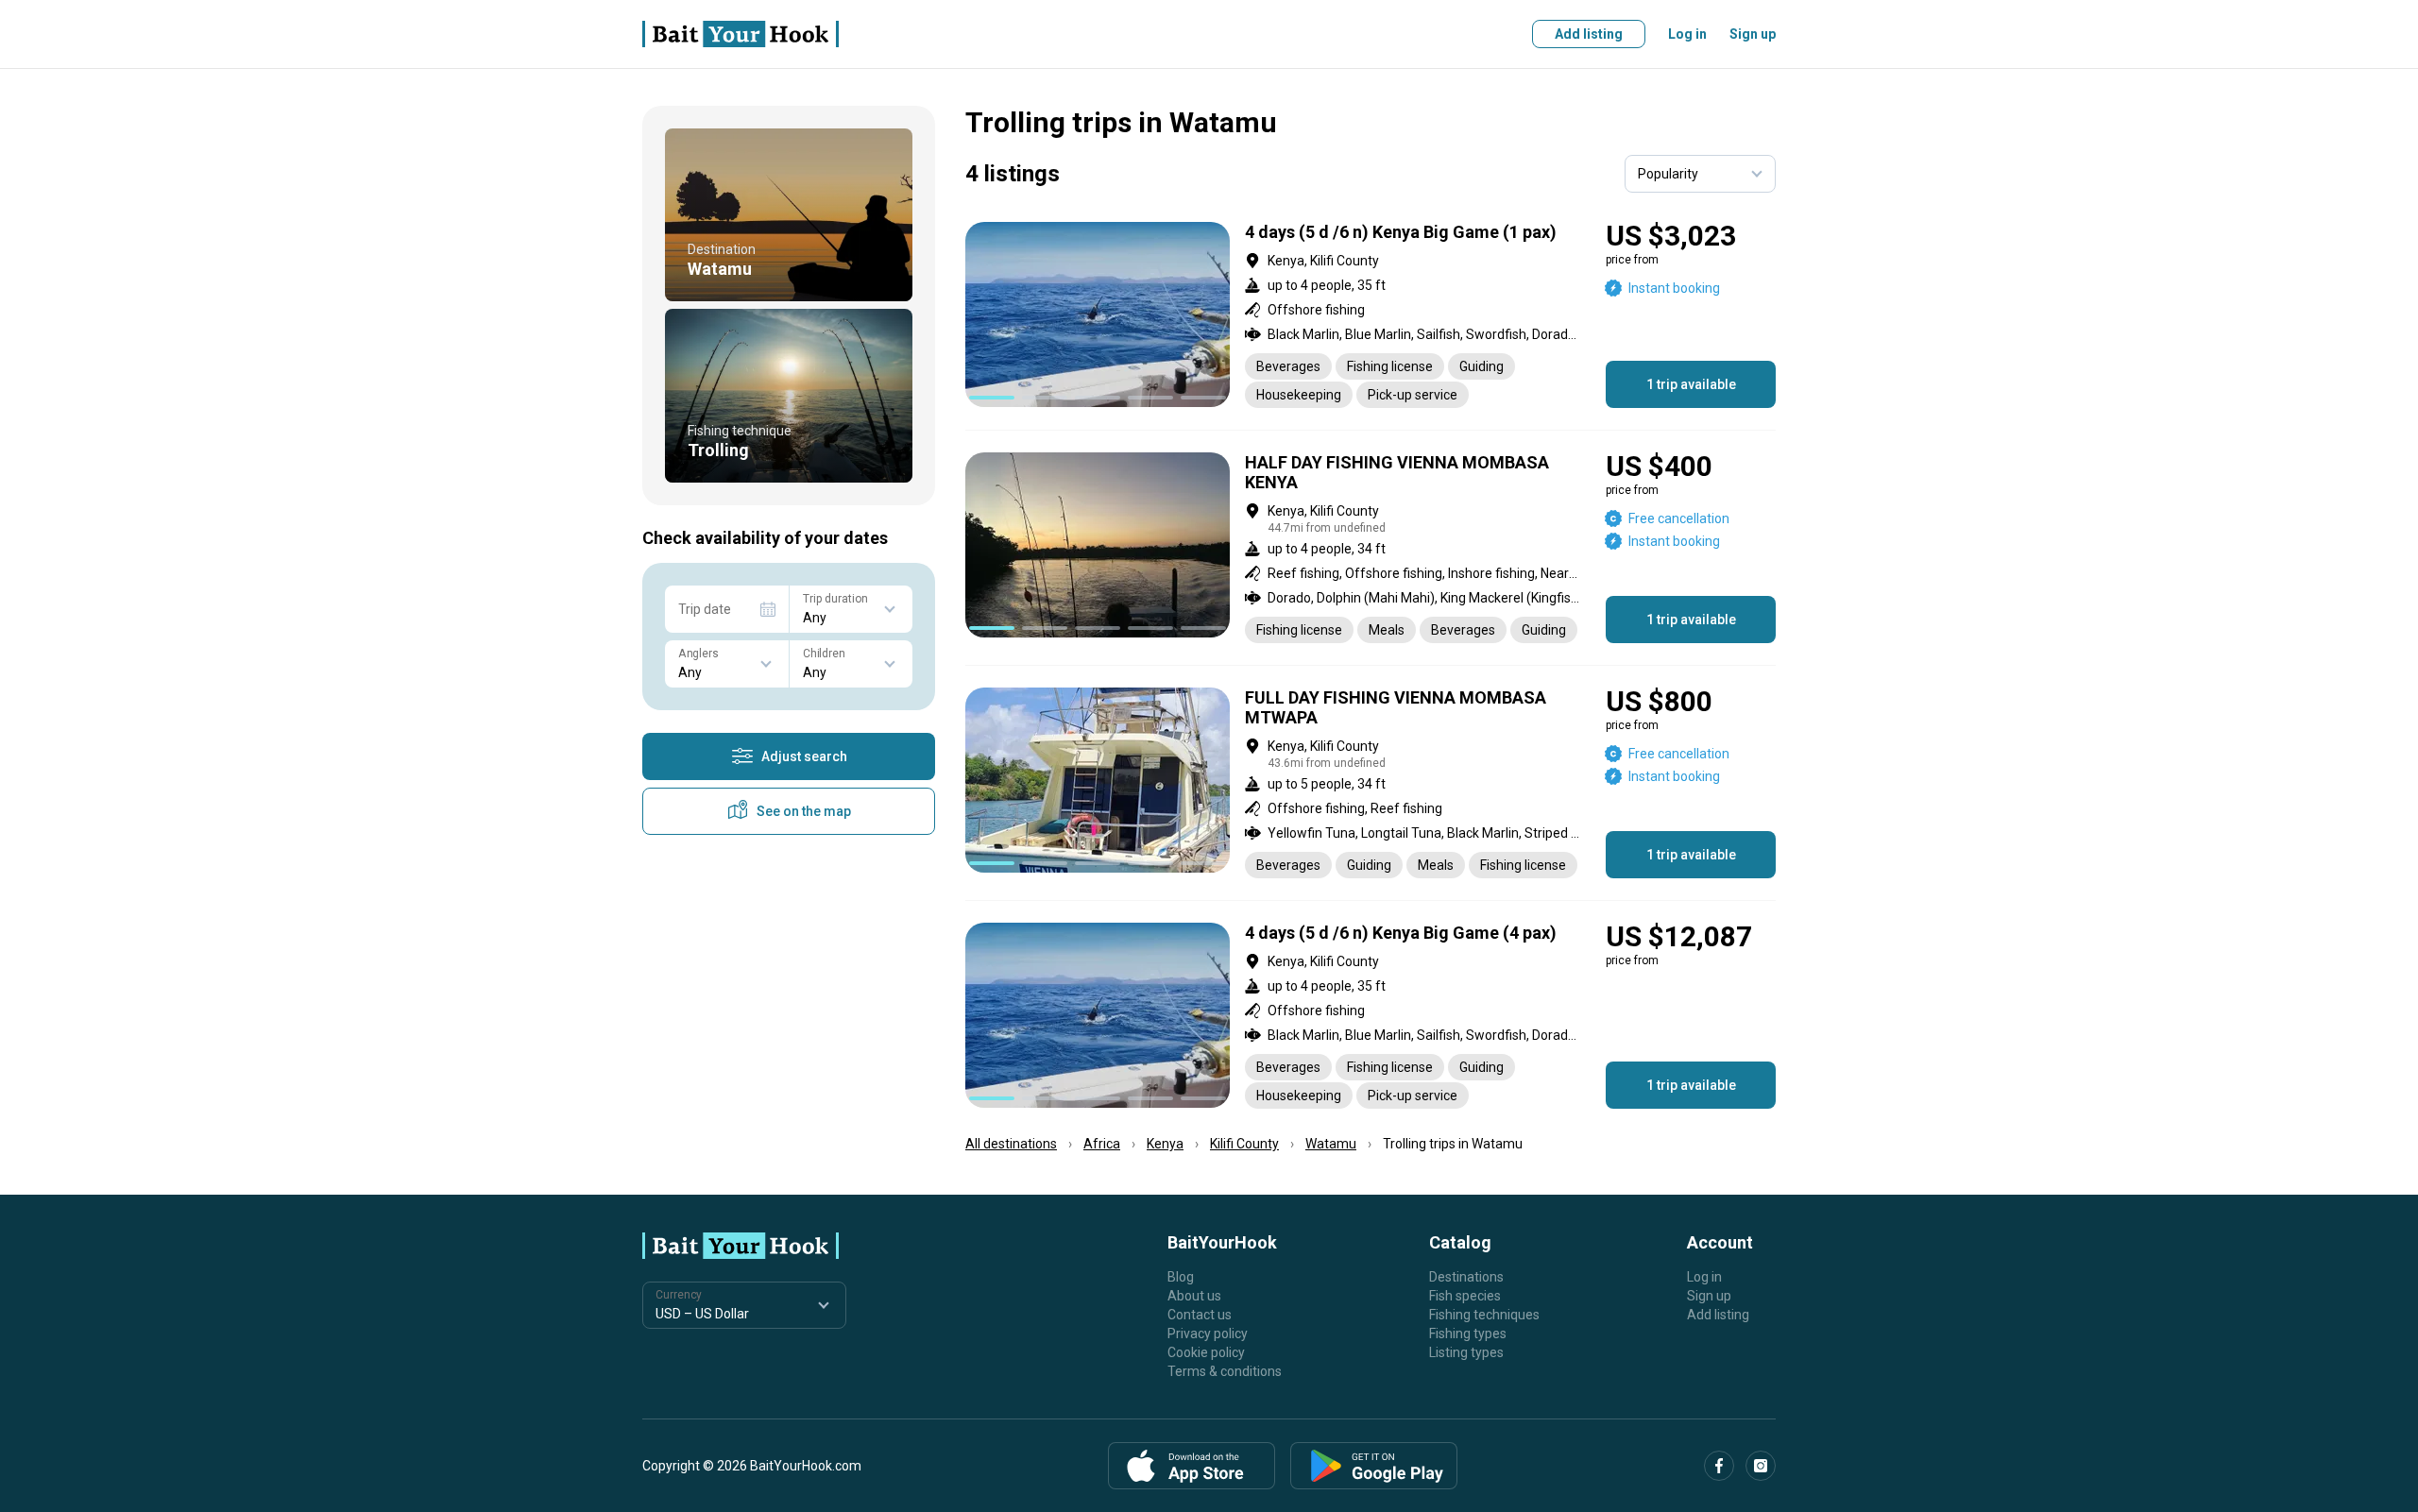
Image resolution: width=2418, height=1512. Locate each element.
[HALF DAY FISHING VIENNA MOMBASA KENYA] (1371, 548)
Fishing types (1468, 1334)
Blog (1181, 1277)
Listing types (1466, 1352)
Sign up (1753, 34)
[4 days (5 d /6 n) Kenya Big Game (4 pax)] (1371, 1016)
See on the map (804, 811)
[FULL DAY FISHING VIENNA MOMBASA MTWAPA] (1371, 783)
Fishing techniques (1484, 1315)
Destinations (1466, 1277)
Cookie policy (1206, 1352)
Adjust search (804, 756)
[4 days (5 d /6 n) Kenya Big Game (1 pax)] (1371, 315)
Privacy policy (1208, 1334)
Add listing (1589, 34)
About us (1194, 1296)
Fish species (1465, 1296)
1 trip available (1691, 384)
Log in (1687, 34)
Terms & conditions (1225, 1371)
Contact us (1200, 1315)
